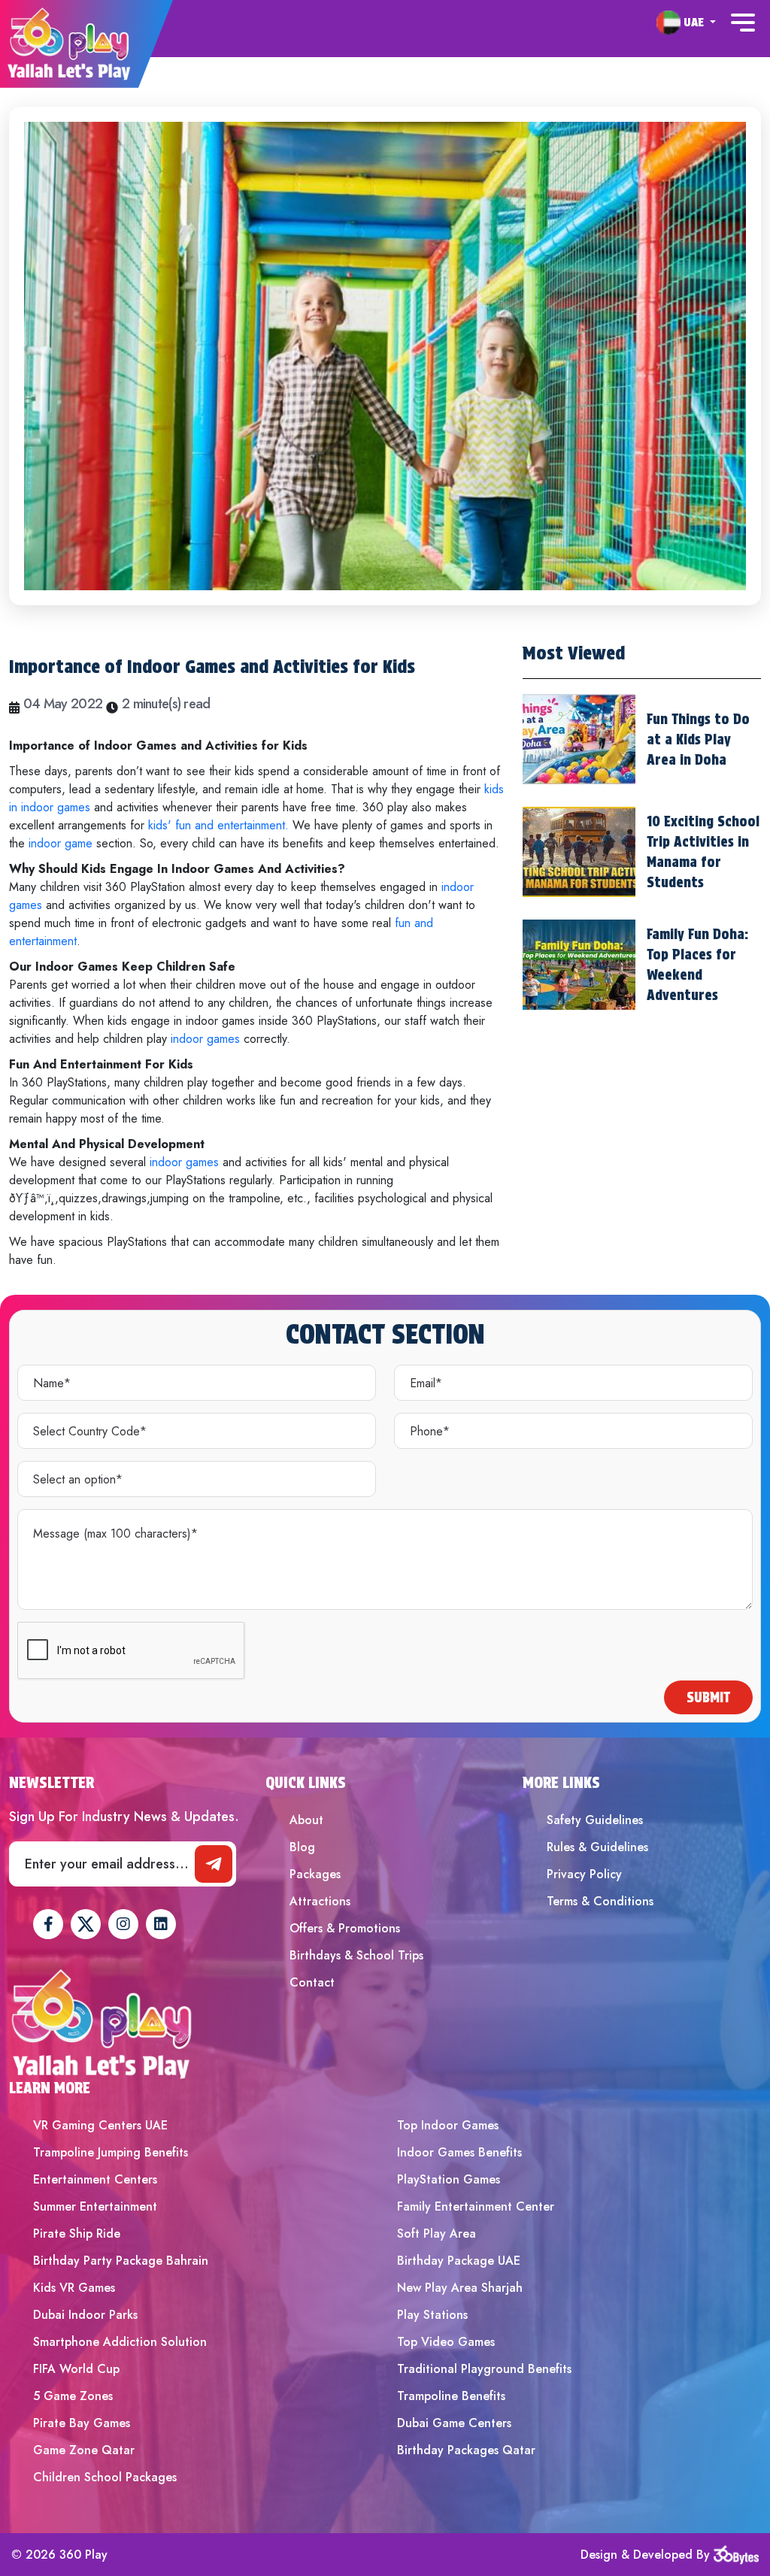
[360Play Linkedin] (161, 1924)
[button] (686, 22)
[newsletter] (214, 1864)
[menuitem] (686, 23)
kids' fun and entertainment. (218, 825)
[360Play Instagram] (123, 1924)
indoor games (207, 1039)
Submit (708, 1697)
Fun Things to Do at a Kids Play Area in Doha (698, 739)
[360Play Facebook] (48, 1924)
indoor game (59, 843)
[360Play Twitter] (86, 1924)
